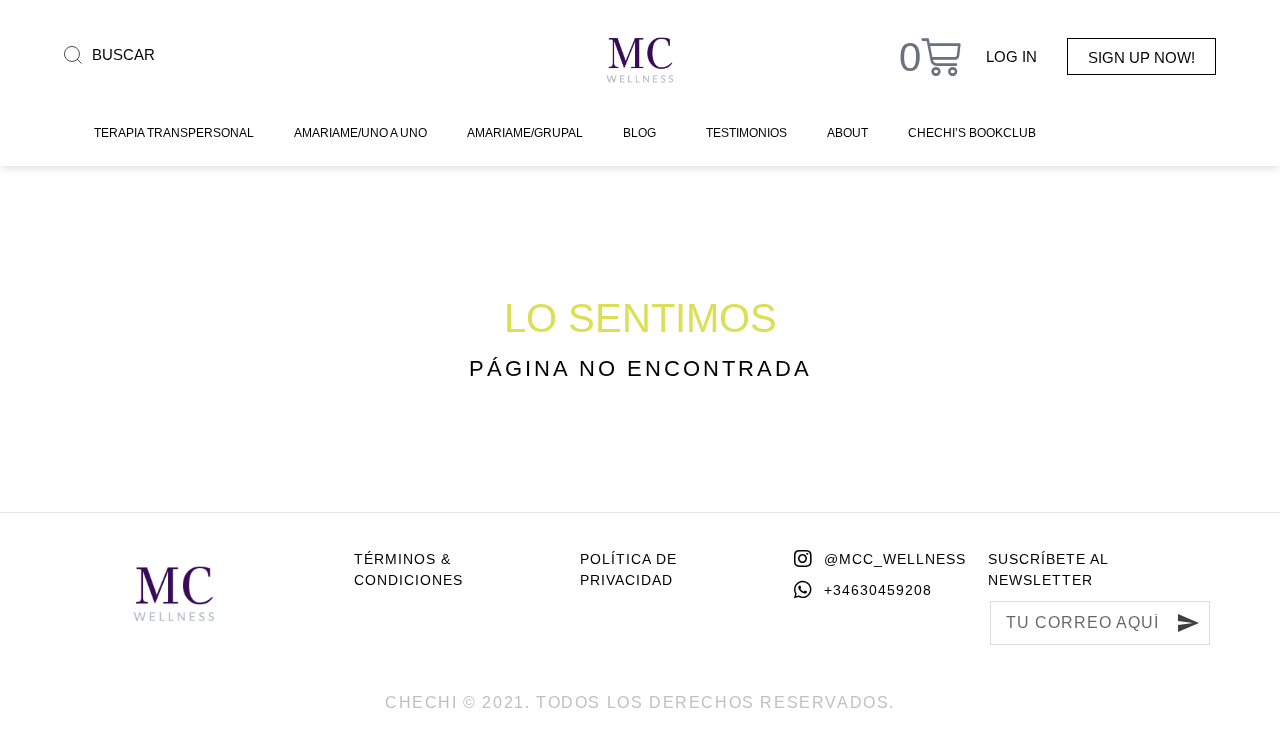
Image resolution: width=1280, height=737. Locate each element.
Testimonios (746, 133)
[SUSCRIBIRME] (1188, 623)
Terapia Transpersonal (174, 133)
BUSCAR (123, 54)
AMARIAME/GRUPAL (525, 133)
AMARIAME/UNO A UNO (360, 133)
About (847, 133)
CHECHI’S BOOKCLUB (972, 133)
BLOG (639, 133)
